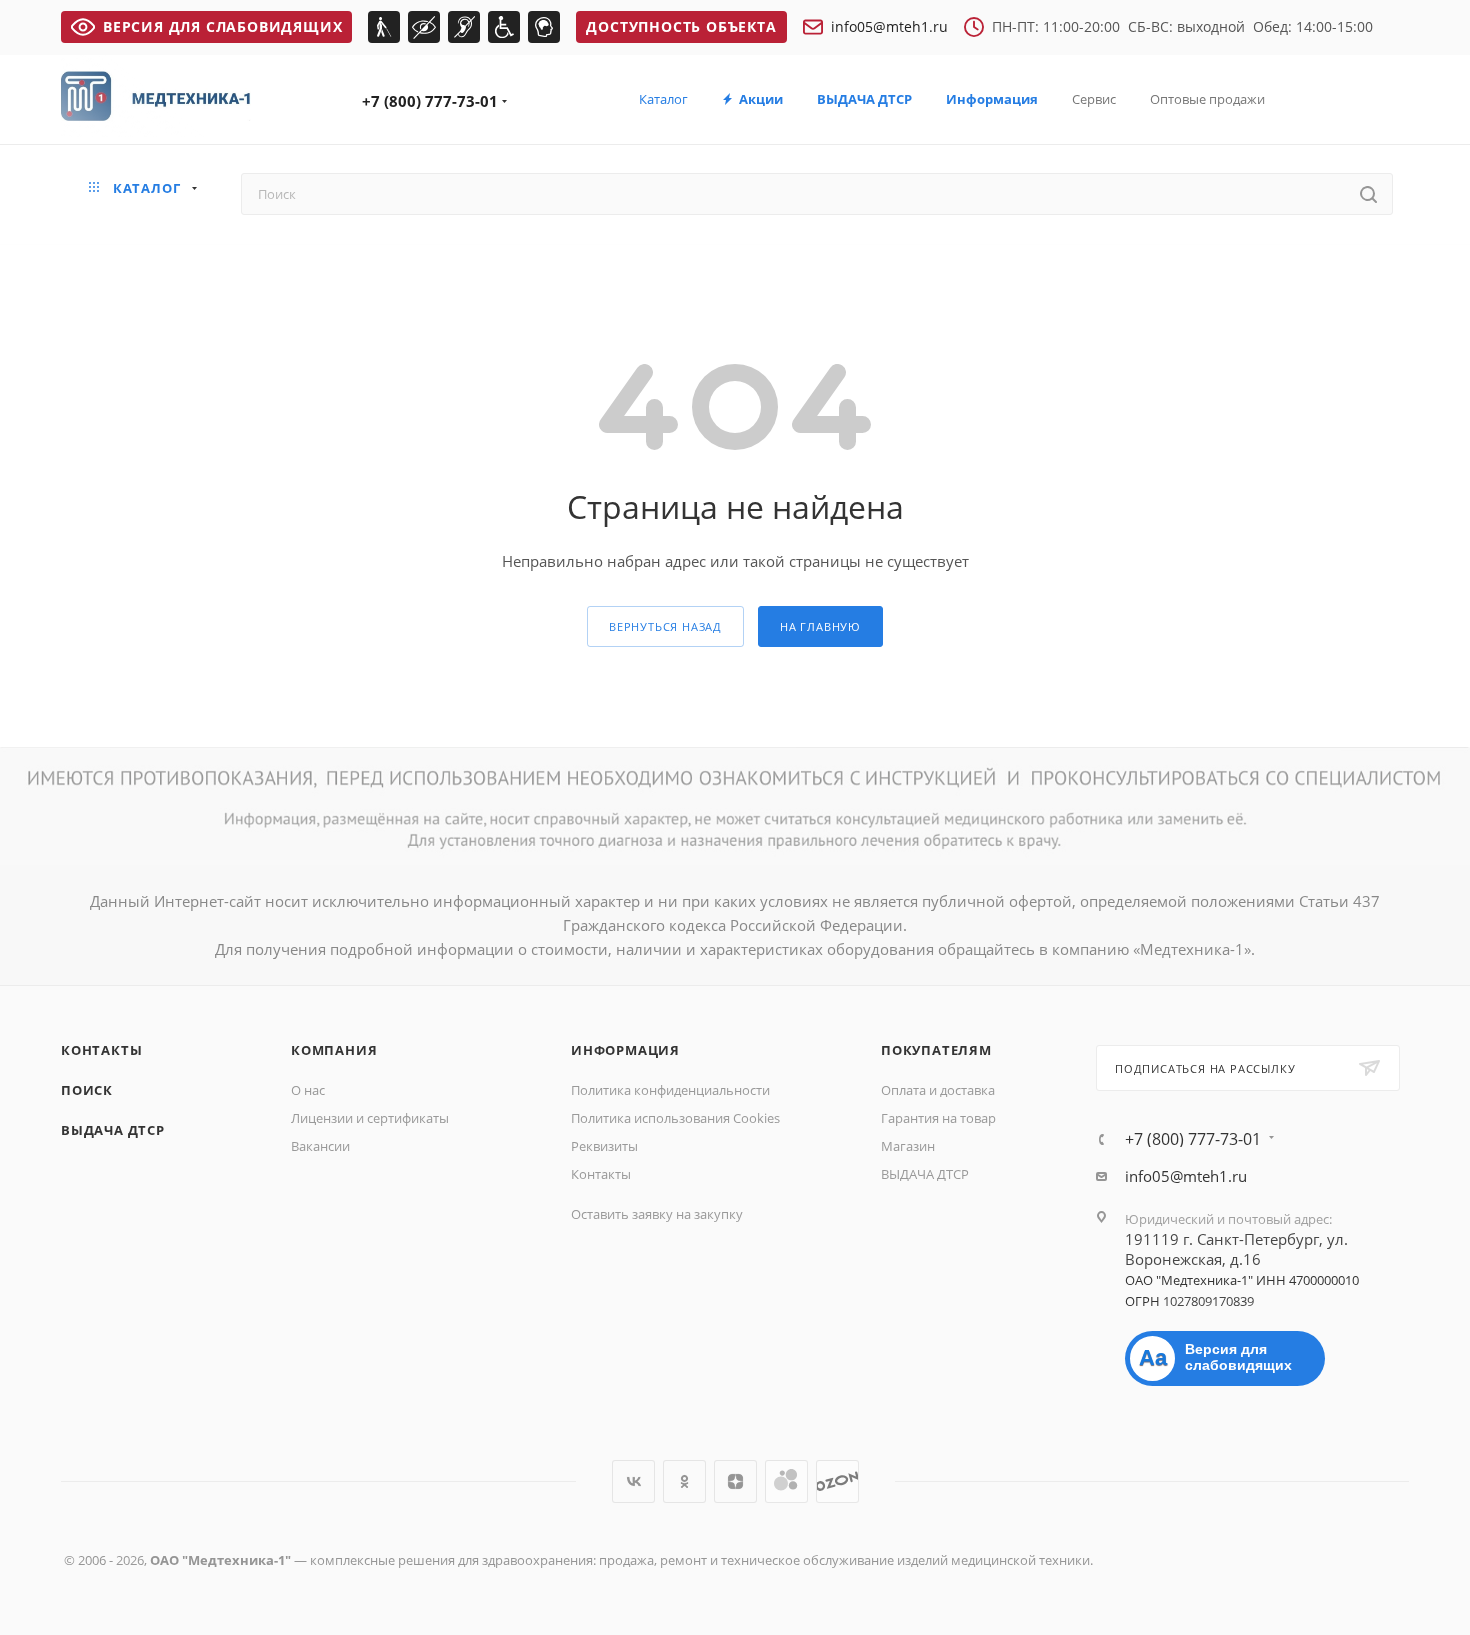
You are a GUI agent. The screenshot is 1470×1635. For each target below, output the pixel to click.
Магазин (908, 1146)
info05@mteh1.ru (889, 26)
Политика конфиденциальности (670, 1090)
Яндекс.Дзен (735, 1481)
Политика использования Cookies (675, 1118)
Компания (334, 1050)
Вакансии (320, 1146)
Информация (625, 1050)
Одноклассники (684, 1481)
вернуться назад (665, 626)
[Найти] (1368, 194)
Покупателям (936, 1050)
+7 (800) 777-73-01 (430, 101)
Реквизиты (604, 1146)
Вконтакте (633, 1481)
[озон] (837, 1481)
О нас (308, 1090)
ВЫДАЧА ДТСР (113, 1130)
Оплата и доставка (938, 1090)
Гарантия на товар (938, 1118)
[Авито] (786, 1481)
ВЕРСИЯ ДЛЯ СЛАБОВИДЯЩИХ (222, 26)
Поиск (87, 1090)
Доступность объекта (681, 26)
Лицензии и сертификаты (370, 1118)
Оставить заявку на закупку (657, 1214)
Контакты (101, 1050)
